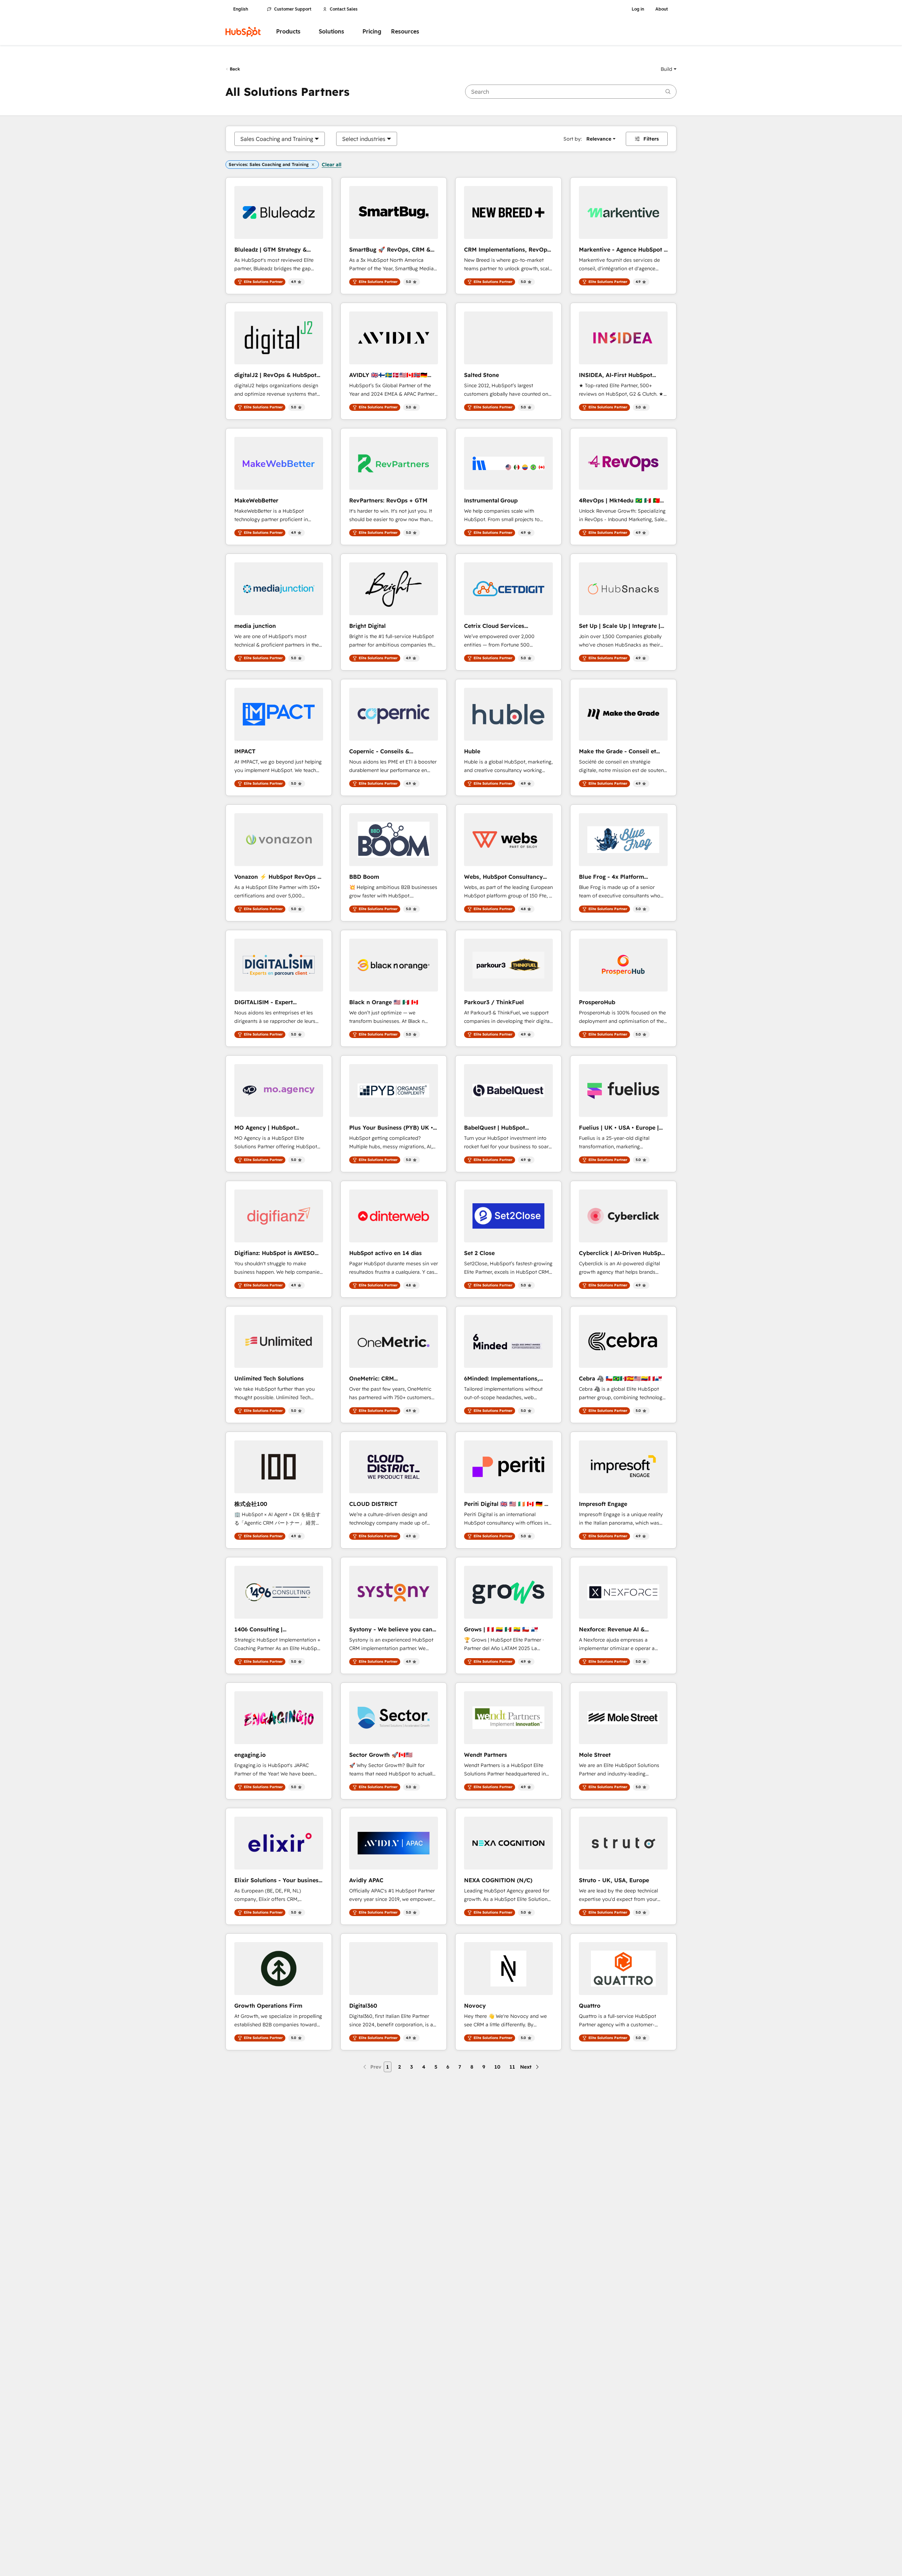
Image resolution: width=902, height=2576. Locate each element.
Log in (638, 9)
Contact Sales (344, 9)
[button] (669, 69)
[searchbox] (571, 92)
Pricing (372, 32)
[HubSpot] (243, 32)
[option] (277, 139)
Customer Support (293, 9)
